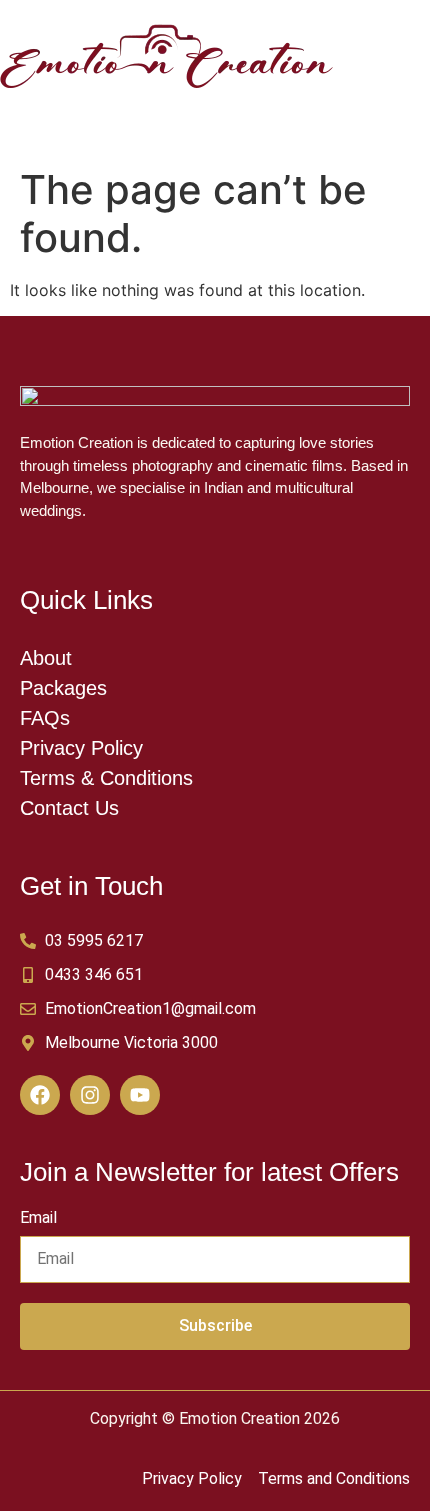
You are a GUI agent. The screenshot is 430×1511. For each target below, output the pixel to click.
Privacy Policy (81, 748)
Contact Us (69, 808)
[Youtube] (140, 1095)
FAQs (45, 718)
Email (38, 1218)
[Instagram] (90, 1095)
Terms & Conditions (106, 778)
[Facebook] (40, 1095)
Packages (63, 688)
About (46, 658)
